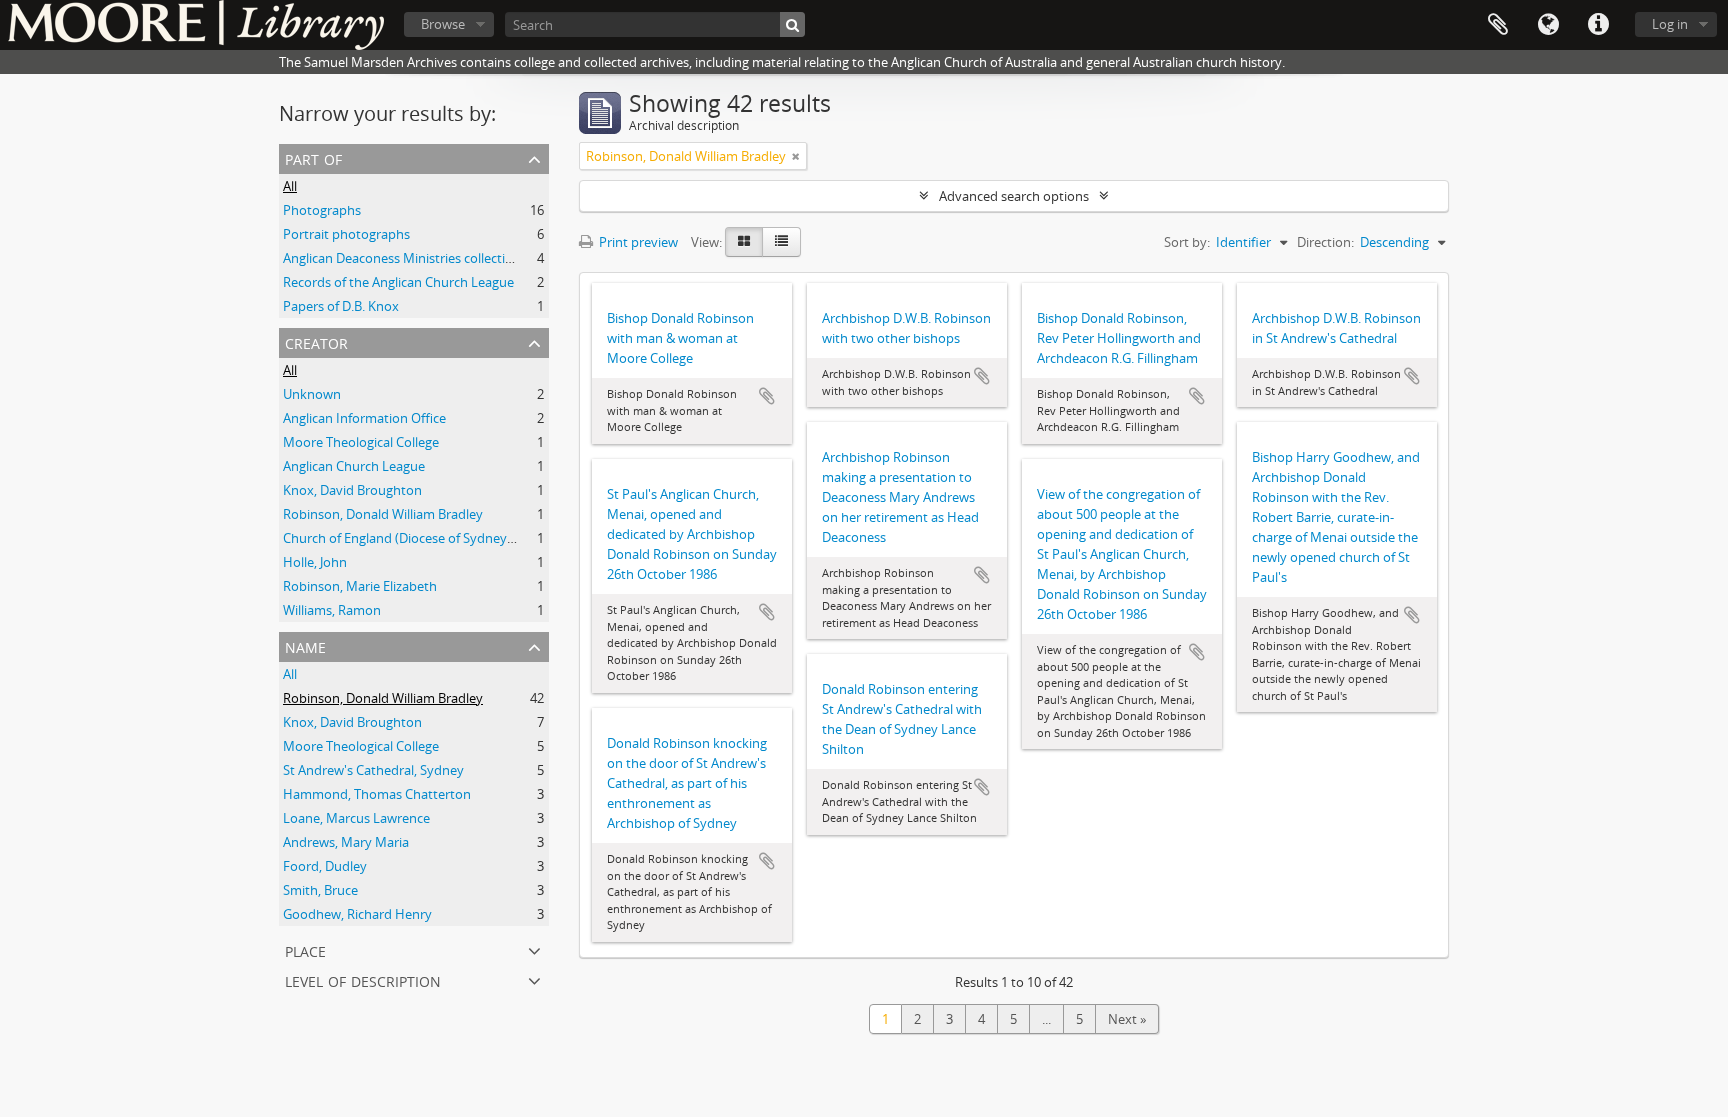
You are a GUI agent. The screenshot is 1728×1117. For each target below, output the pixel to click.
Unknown (312, 394)
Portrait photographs (346, 234)
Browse (443, 24)
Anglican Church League (354, 466)
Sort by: (1187, 242)
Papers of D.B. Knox (341, 306)
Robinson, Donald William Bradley (383, 514)
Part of (313, 157)
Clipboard (1498, 25)
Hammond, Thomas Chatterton (377, 794)
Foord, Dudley (325, 866)
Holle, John (315, 562)
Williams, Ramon (332, 610)
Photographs (322, 210)
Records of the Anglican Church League (398, 282)
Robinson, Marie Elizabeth (360, 586)
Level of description (363, 979)
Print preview (637, 242)
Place (305, 949)
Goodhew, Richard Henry (357, 914)
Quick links (1598, 25)
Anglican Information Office (364, 418)
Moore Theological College (361, 442)
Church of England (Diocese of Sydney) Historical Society (449, 538)
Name (305, 645)
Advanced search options (1014, 196)
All (290, 186)
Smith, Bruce (320, 890)
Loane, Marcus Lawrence (356, 818)
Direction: (1325, 242)
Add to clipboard (767, 396)
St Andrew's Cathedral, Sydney (373, 770)
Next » (1127, 1019)
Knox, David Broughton (352, 490)
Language (1548, 25)
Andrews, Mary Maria (346, 842)
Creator (316, 341)
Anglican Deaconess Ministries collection (402, 258)
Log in (1670, 24)
